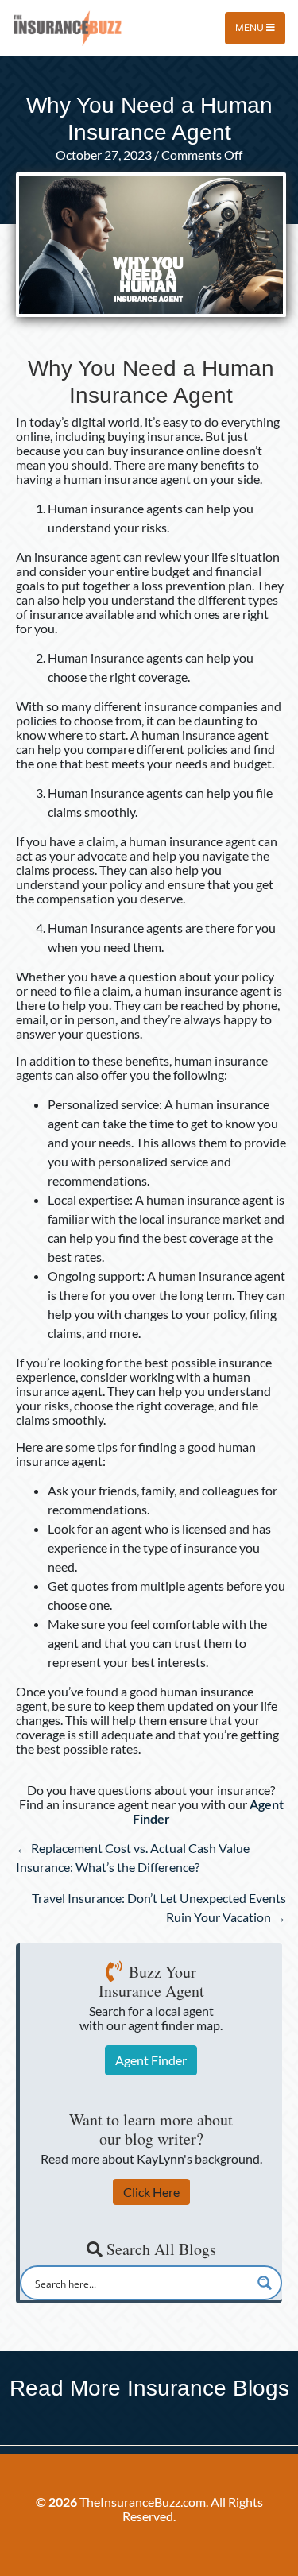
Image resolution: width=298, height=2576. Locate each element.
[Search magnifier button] (265, 2283)
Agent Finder (151, 2060)
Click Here (151, 2192)
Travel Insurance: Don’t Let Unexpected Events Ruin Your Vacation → (159, 1907)
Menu (251, 27)
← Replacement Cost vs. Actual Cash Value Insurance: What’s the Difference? (133, 1857)
